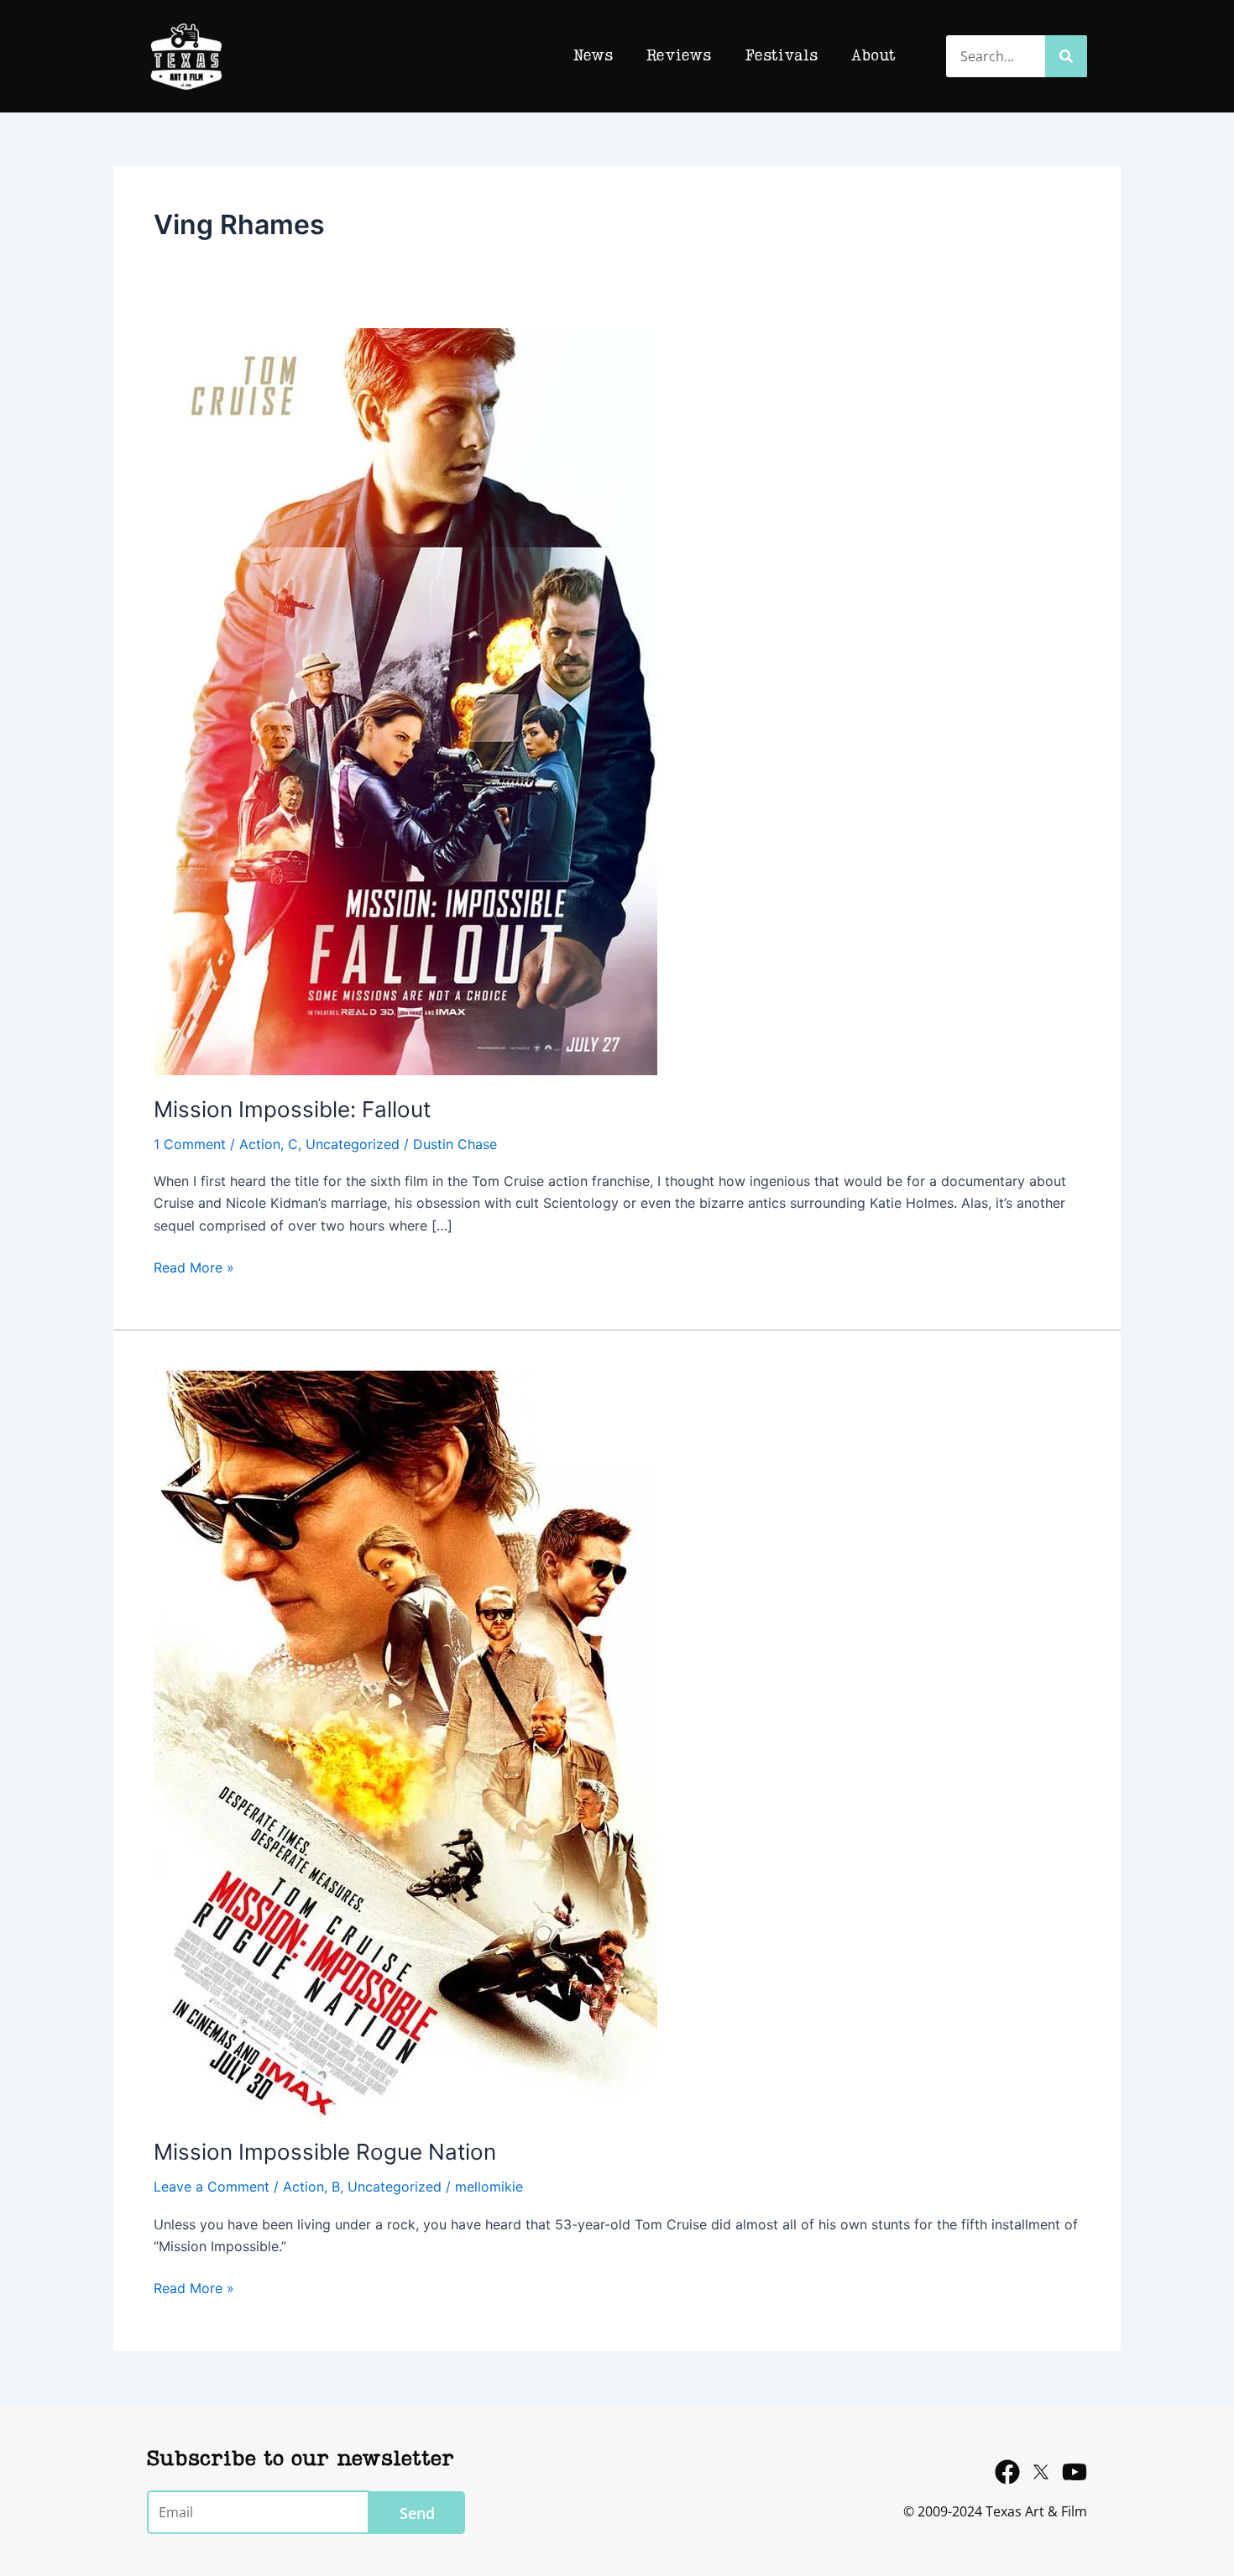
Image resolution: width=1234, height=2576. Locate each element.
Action (260, 1144)
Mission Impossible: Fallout (292, 1109)
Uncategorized (353, 1144)
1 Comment (190, 1144)
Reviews (679, 56)
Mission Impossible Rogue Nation (325, 2152)
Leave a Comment (212, 2187)
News (593, 56)
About (873, 56)
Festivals (781, 56)
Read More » (194, 1266)
